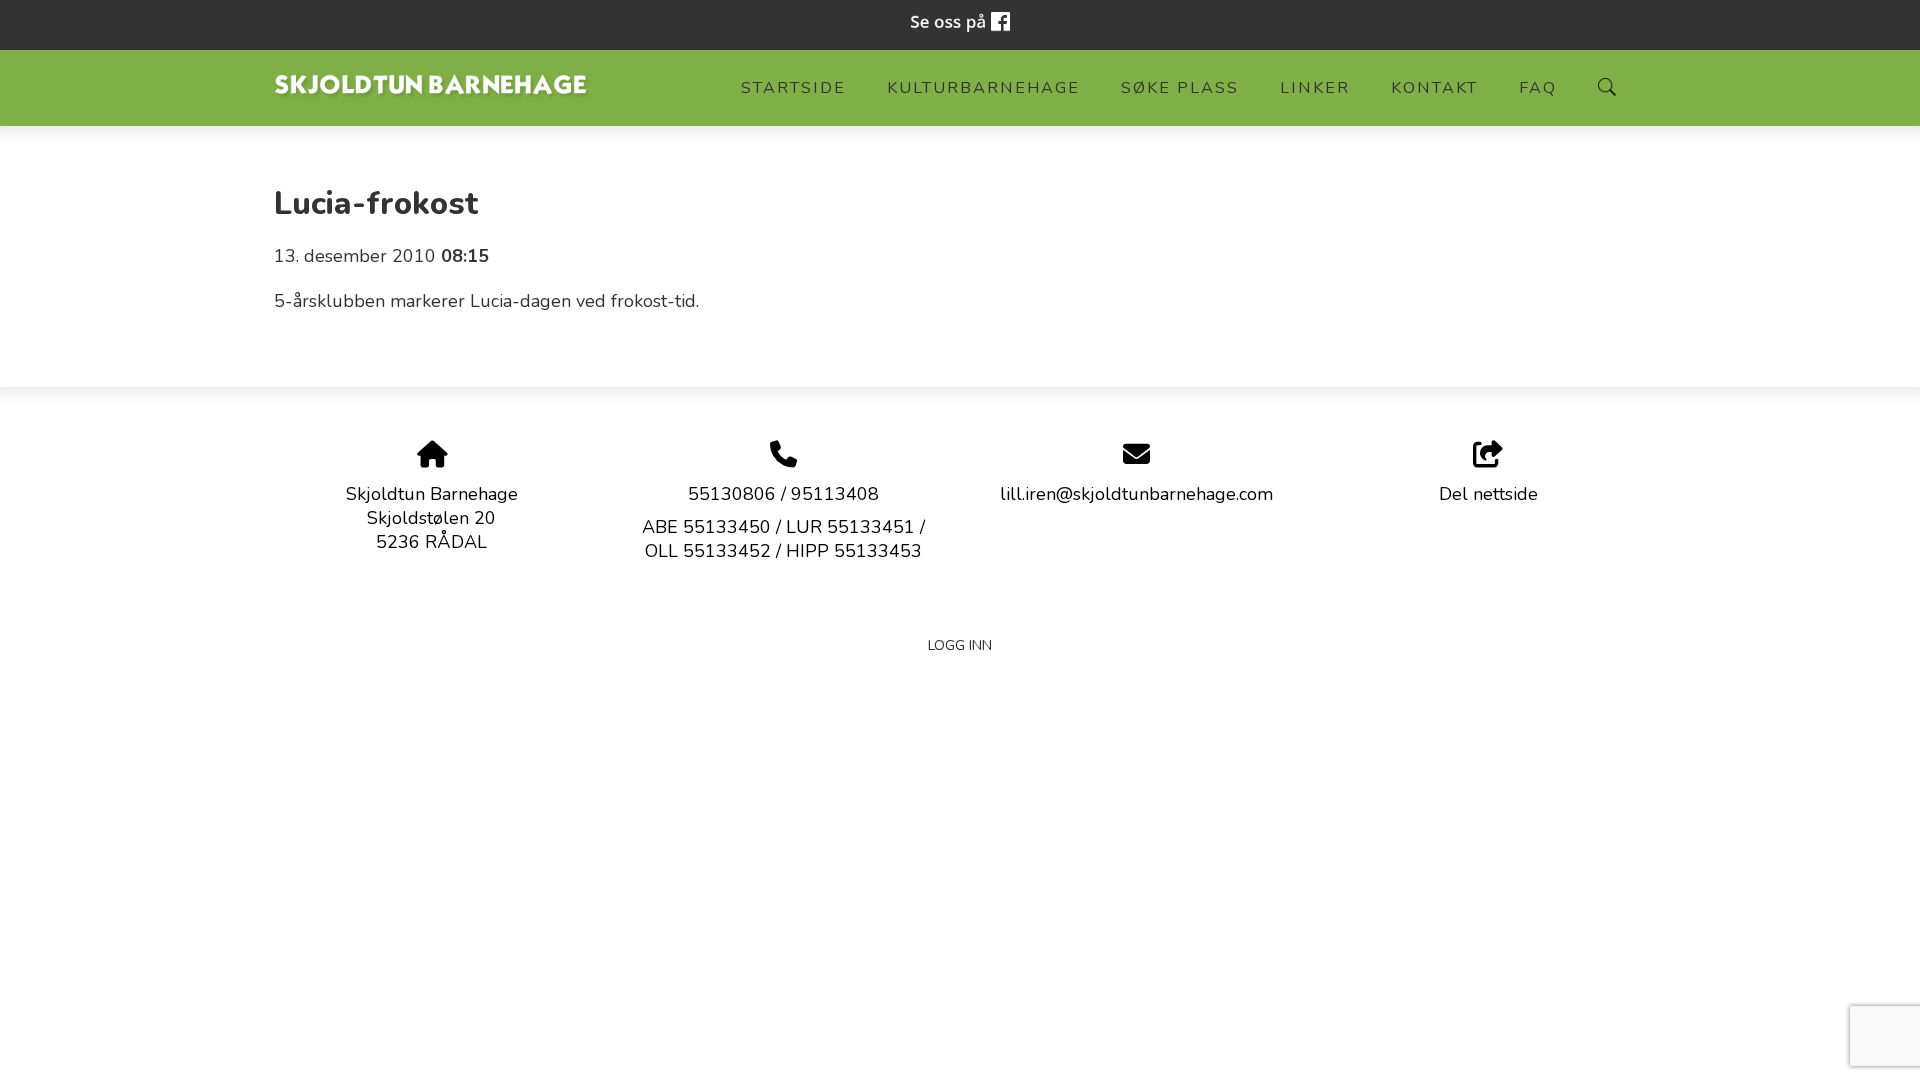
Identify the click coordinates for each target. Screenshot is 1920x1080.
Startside (793, 88)
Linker (1315, 88)
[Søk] (1607, 87)
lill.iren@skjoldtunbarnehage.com (1136, 494)
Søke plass (1180, 88)
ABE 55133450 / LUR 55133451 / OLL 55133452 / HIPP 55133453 (783, 539)
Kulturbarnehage (983, 88)
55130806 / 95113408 (783, 494)
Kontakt (1434, 88)
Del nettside (1488, 494)
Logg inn (960, 645)
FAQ (1538, 88)
